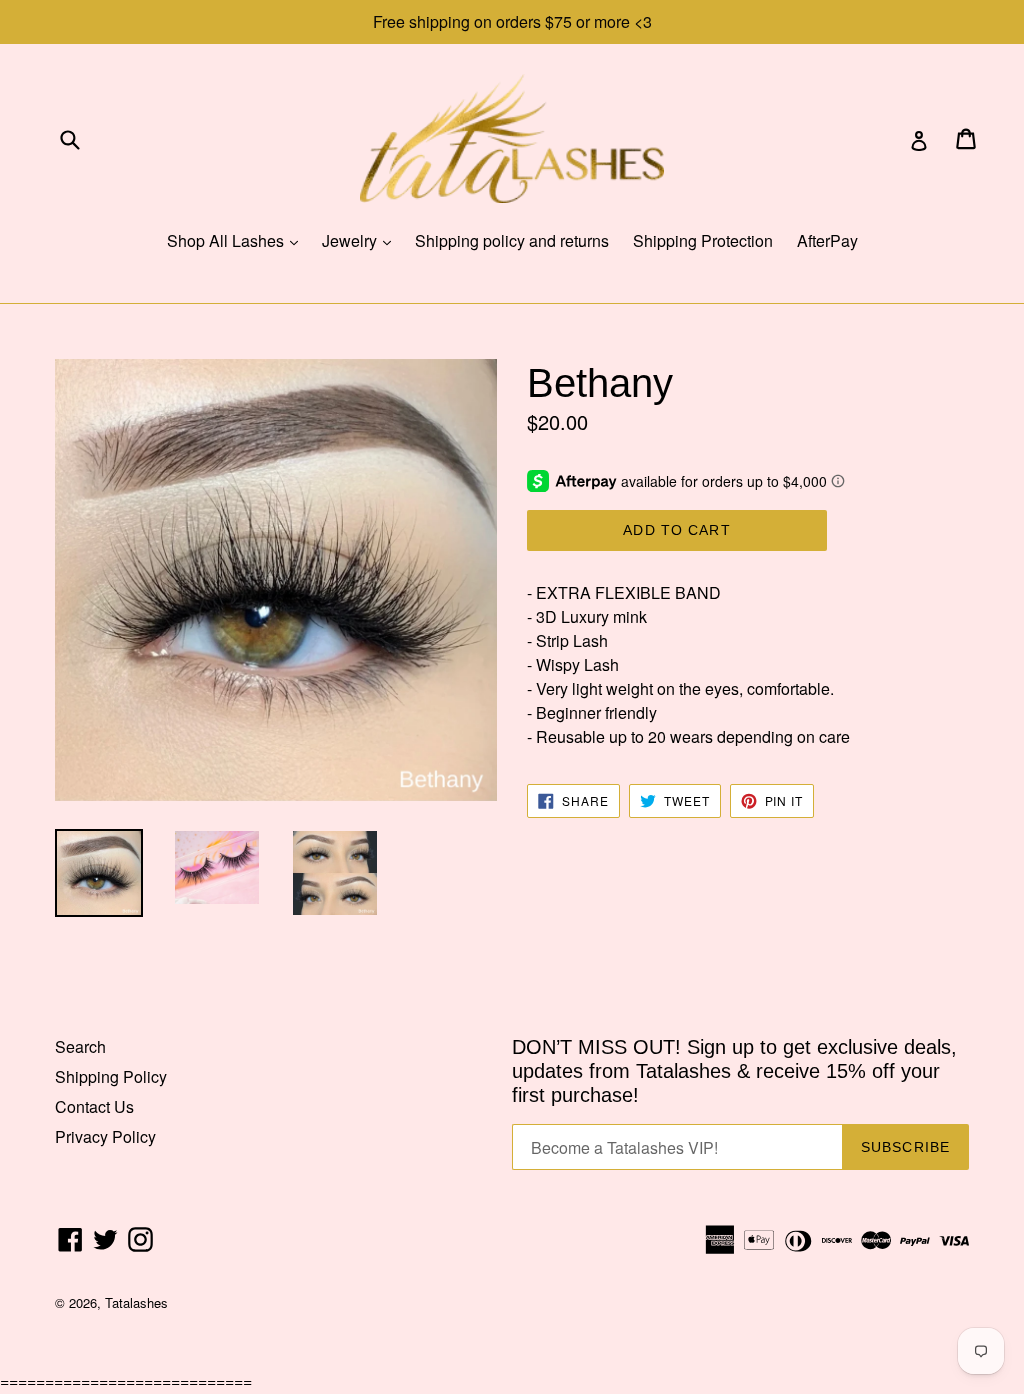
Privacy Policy (105, 1136)
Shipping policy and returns (512, 240)
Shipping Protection (703, 240)
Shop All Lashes (237, 240)
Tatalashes (136, 1302)
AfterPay (827, 240)
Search (80, 1046)
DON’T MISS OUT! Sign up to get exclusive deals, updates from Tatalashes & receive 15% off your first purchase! (734, 1071)
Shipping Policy (111, 1076)
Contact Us (94, 1106)
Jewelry (361, 240)
